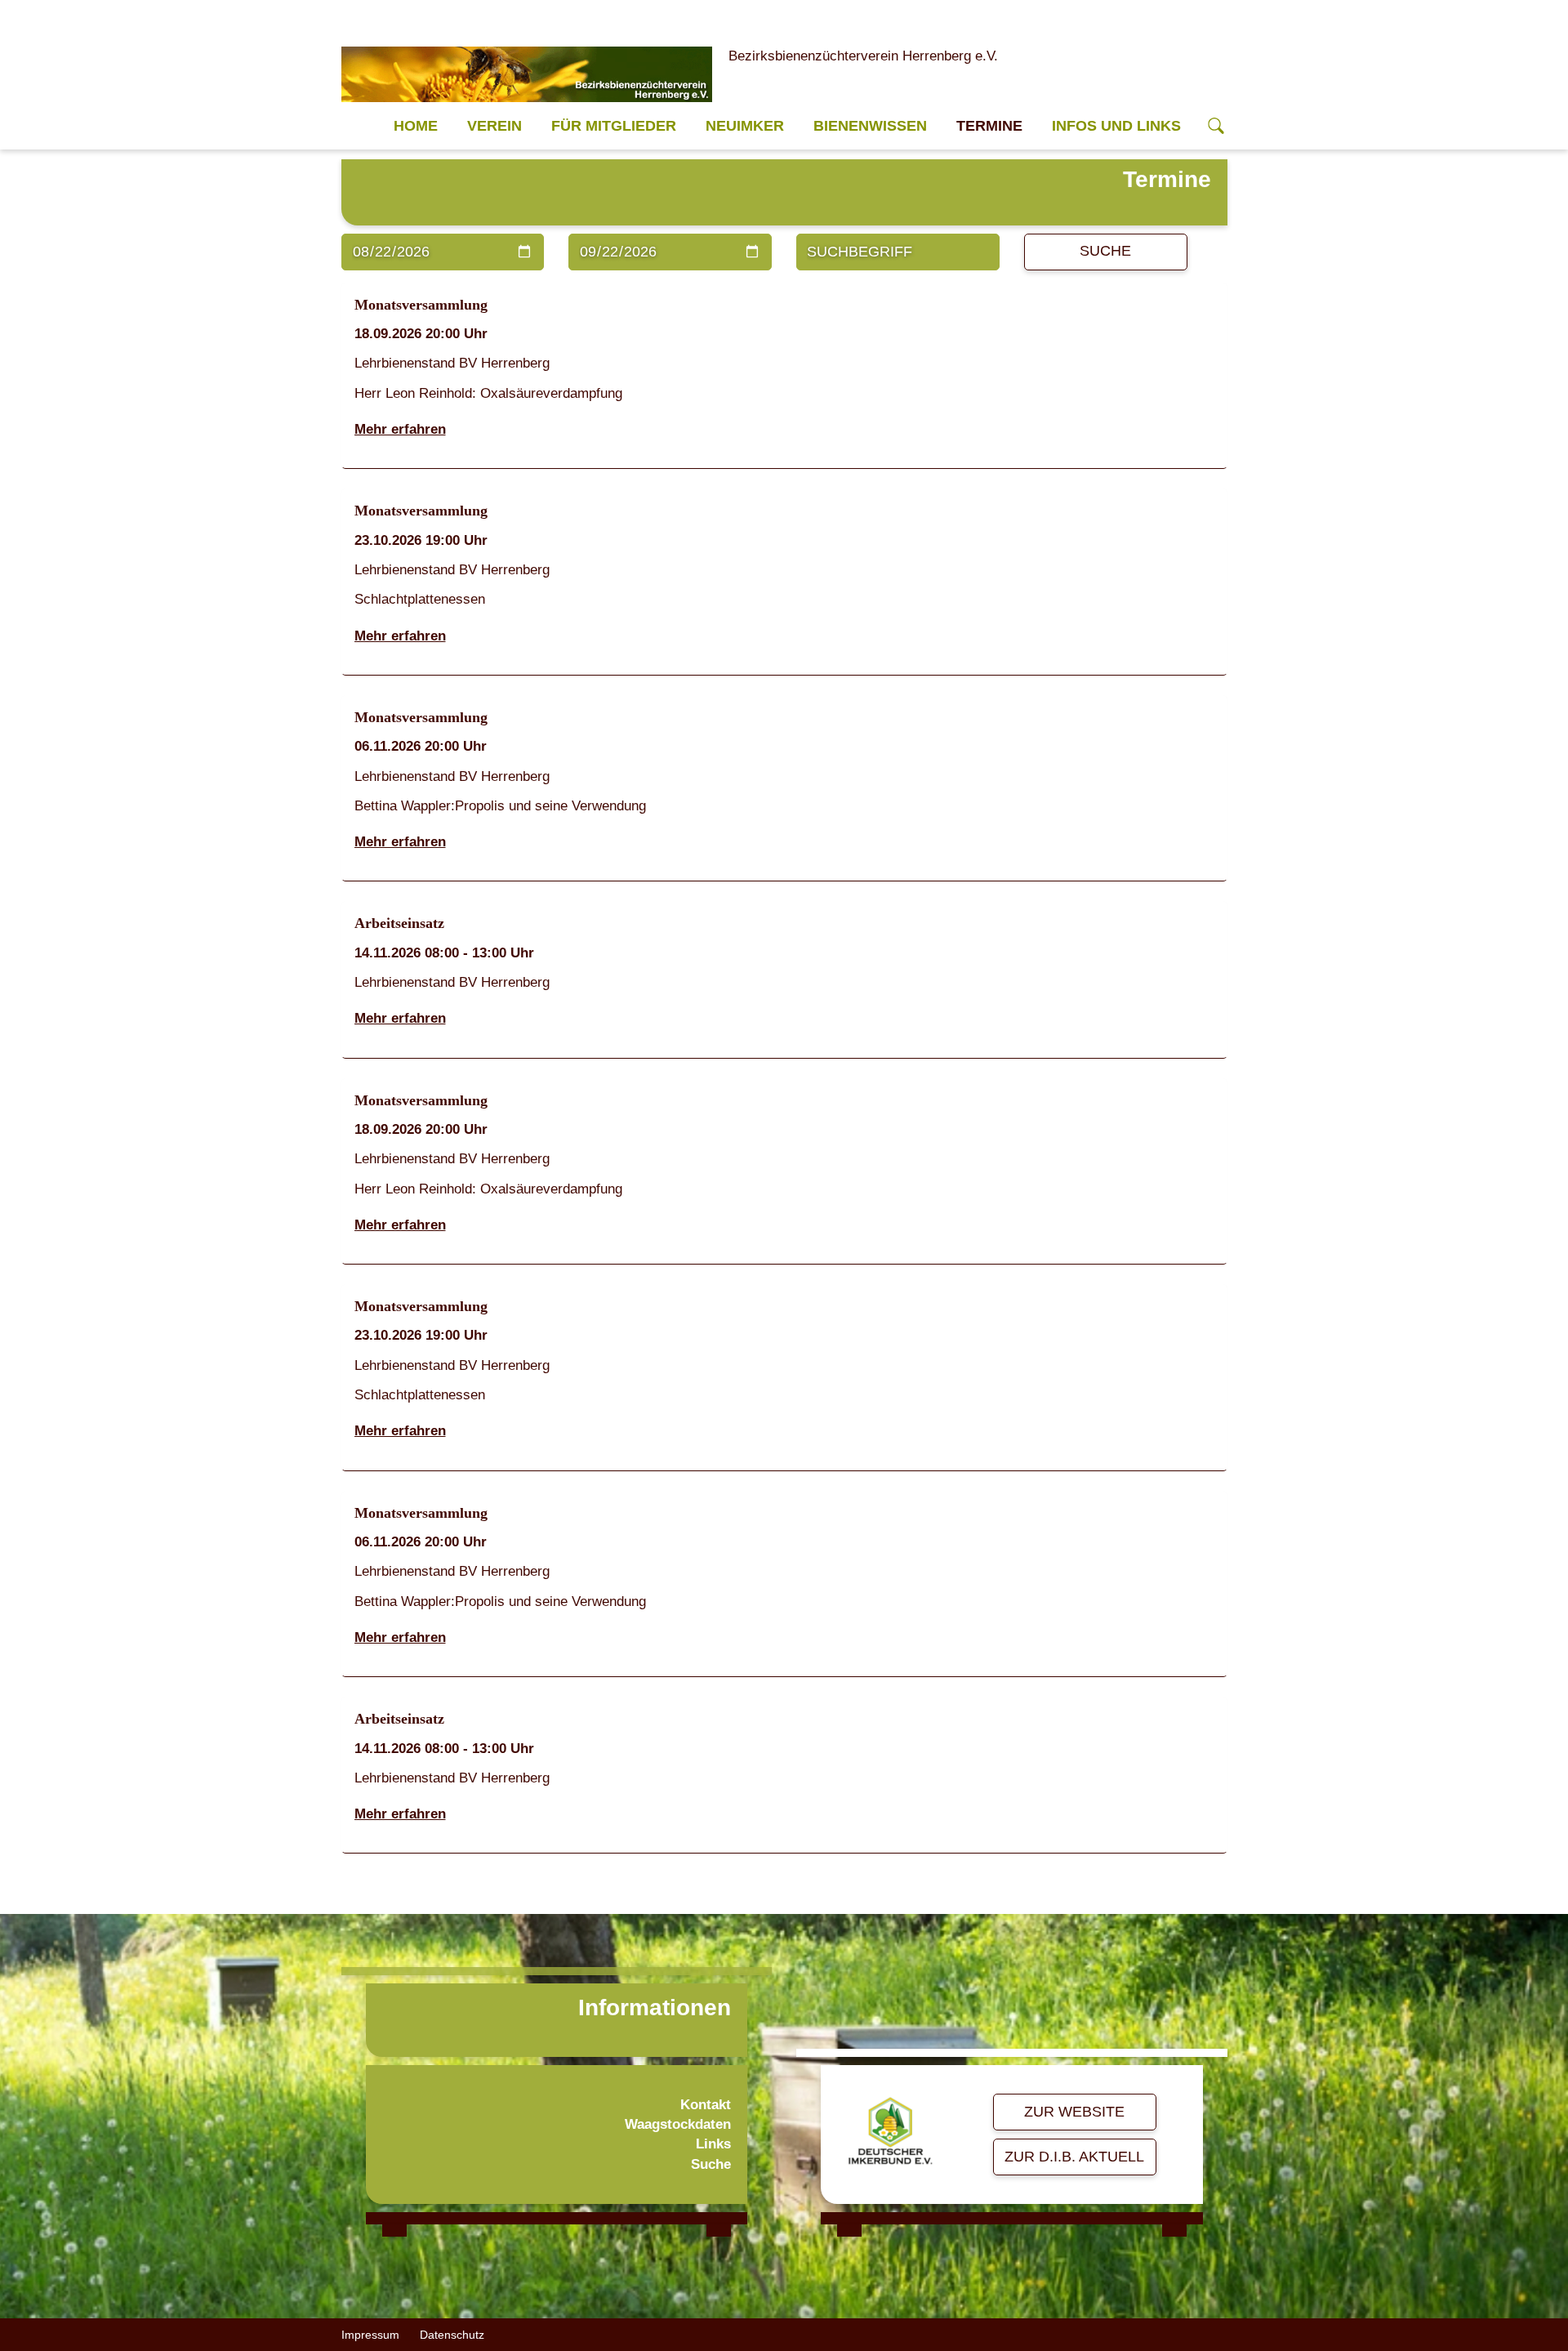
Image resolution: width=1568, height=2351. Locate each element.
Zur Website (1074, 2112)
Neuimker (745, 126)
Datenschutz (452, 2335)
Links (713, 2144)
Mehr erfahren (400, 429)
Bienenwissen (870, 126)
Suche (1105, 251)
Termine (989, 126)
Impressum (370, 2335)
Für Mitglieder (614, 126)
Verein (494, 126)
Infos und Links (1116, 126)
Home (416, 126)
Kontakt (706, 2105)
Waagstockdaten (678, 2124)
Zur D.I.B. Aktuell (1074, 2157)
